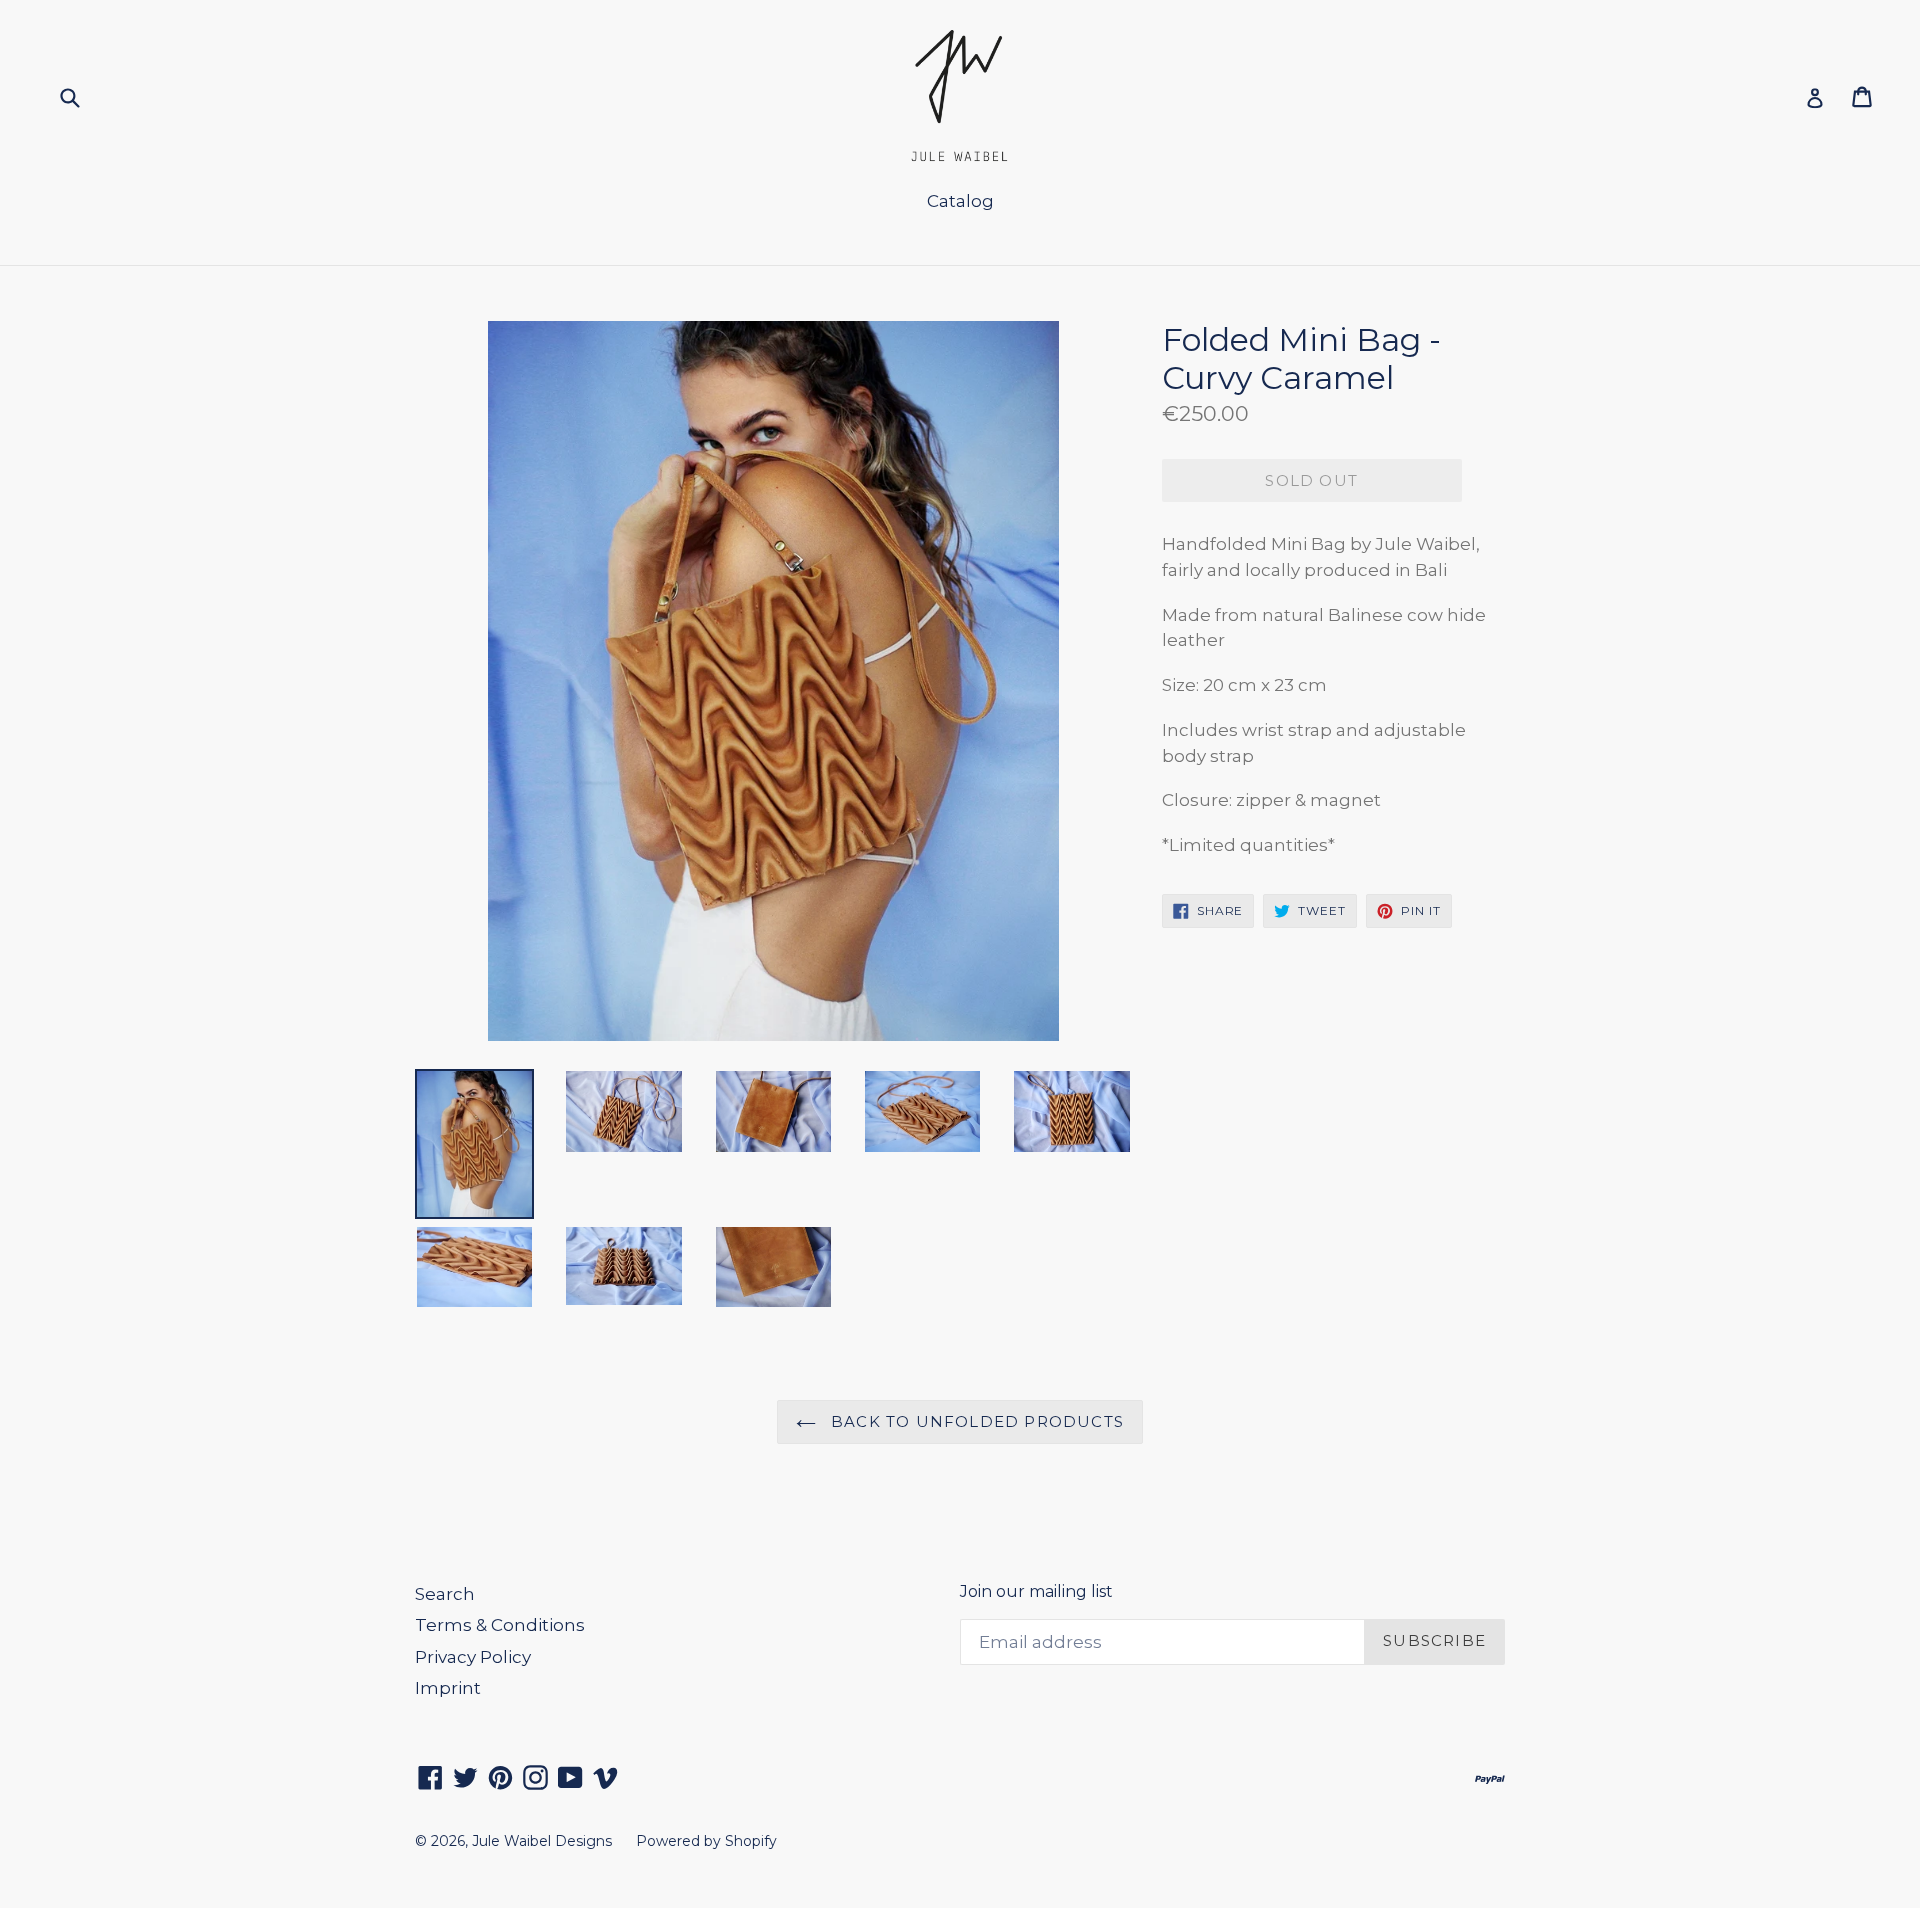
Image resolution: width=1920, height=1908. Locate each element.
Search (445, 1594)
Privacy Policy (473, 1657)
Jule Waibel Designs (542, 1841)
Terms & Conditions (500, 1625)
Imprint (448, 1688)
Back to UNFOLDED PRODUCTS (975, 1421)
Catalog (960, 201)
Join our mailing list (1036, 1591)
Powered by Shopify (706, 1841)
